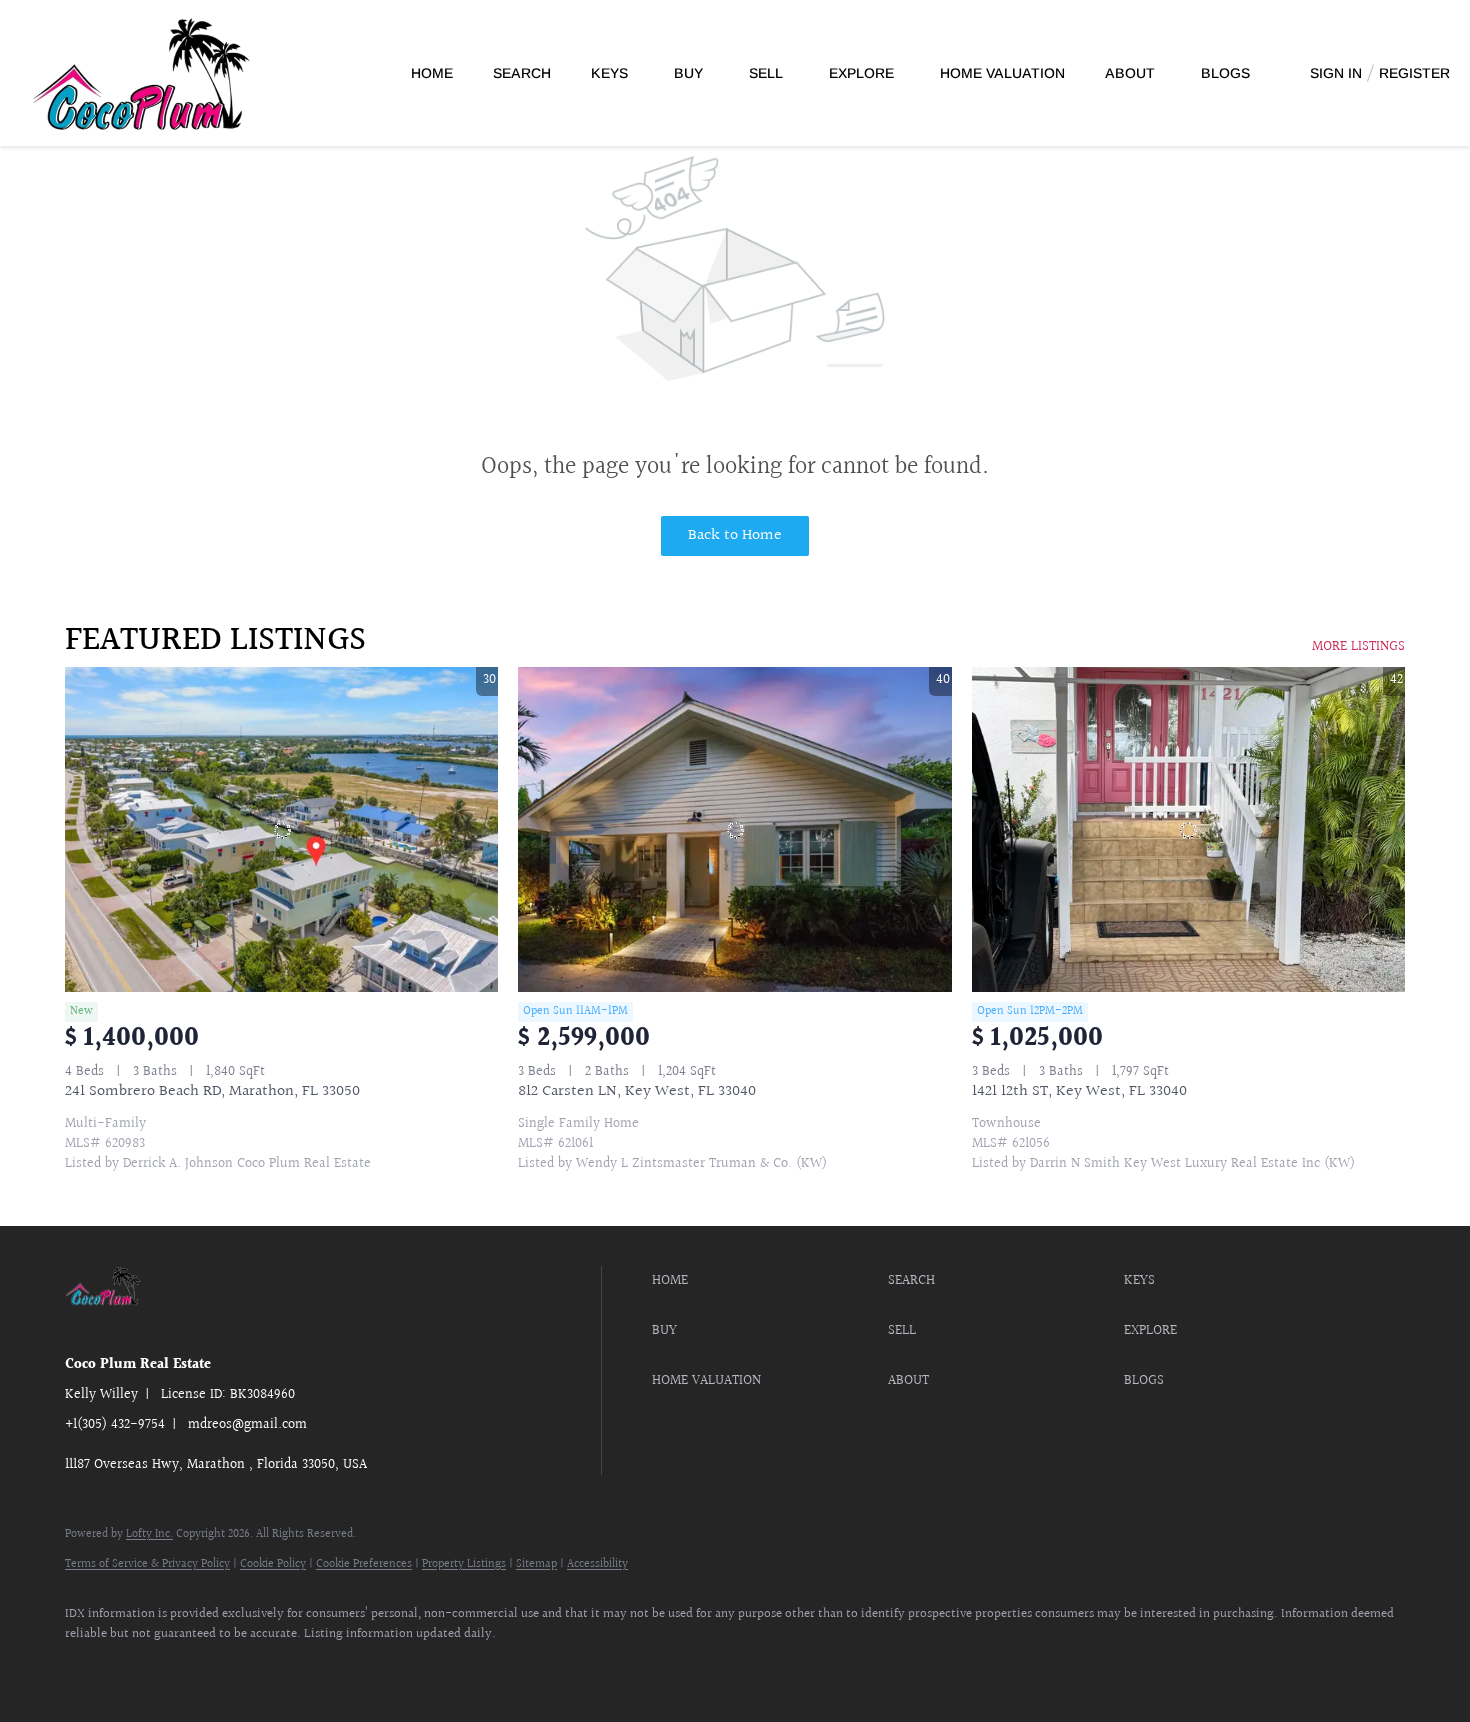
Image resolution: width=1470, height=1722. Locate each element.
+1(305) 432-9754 (115, 1425)
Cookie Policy (273, 1564)
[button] (765, 1281)
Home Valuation (1002, 73)
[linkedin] (147, 1668)
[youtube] (205, 1668)
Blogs (1225, 73)
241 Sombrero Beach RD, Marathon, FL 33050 (212, 1091)
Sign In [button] (1336, 73)
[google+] (263, 1668)
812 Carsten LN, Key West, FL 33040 (637, 1091)
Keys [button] (609, 73)
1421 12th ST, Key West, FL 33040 (1079, 1091)
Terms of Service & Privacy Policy (147, 1564)
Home (432, 73)
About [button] (1130, 73)
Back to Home (735, 535)
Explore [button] (861, 73)
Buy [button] (688, 73)
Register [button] (1414, 73)
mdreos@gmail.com (247, 1425)
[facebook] (89, 1668)
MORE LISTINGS (1358, 647)
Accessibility (597, 1564)
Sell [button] (766, 73)
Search (522, 73)
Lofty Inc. (149, 1534)
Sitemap (536, 1564)
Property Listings (464, 1564)
